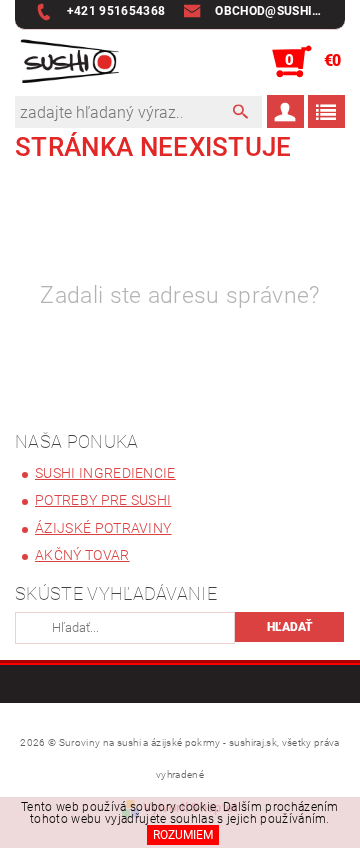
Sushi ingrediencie (105, 473)
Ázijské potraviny (103, 528)
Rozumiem (183, 835)
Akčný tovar (82, 555)
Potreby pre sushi (103, 500)
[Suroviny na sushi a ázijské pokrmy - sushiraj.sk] (67, 62)
